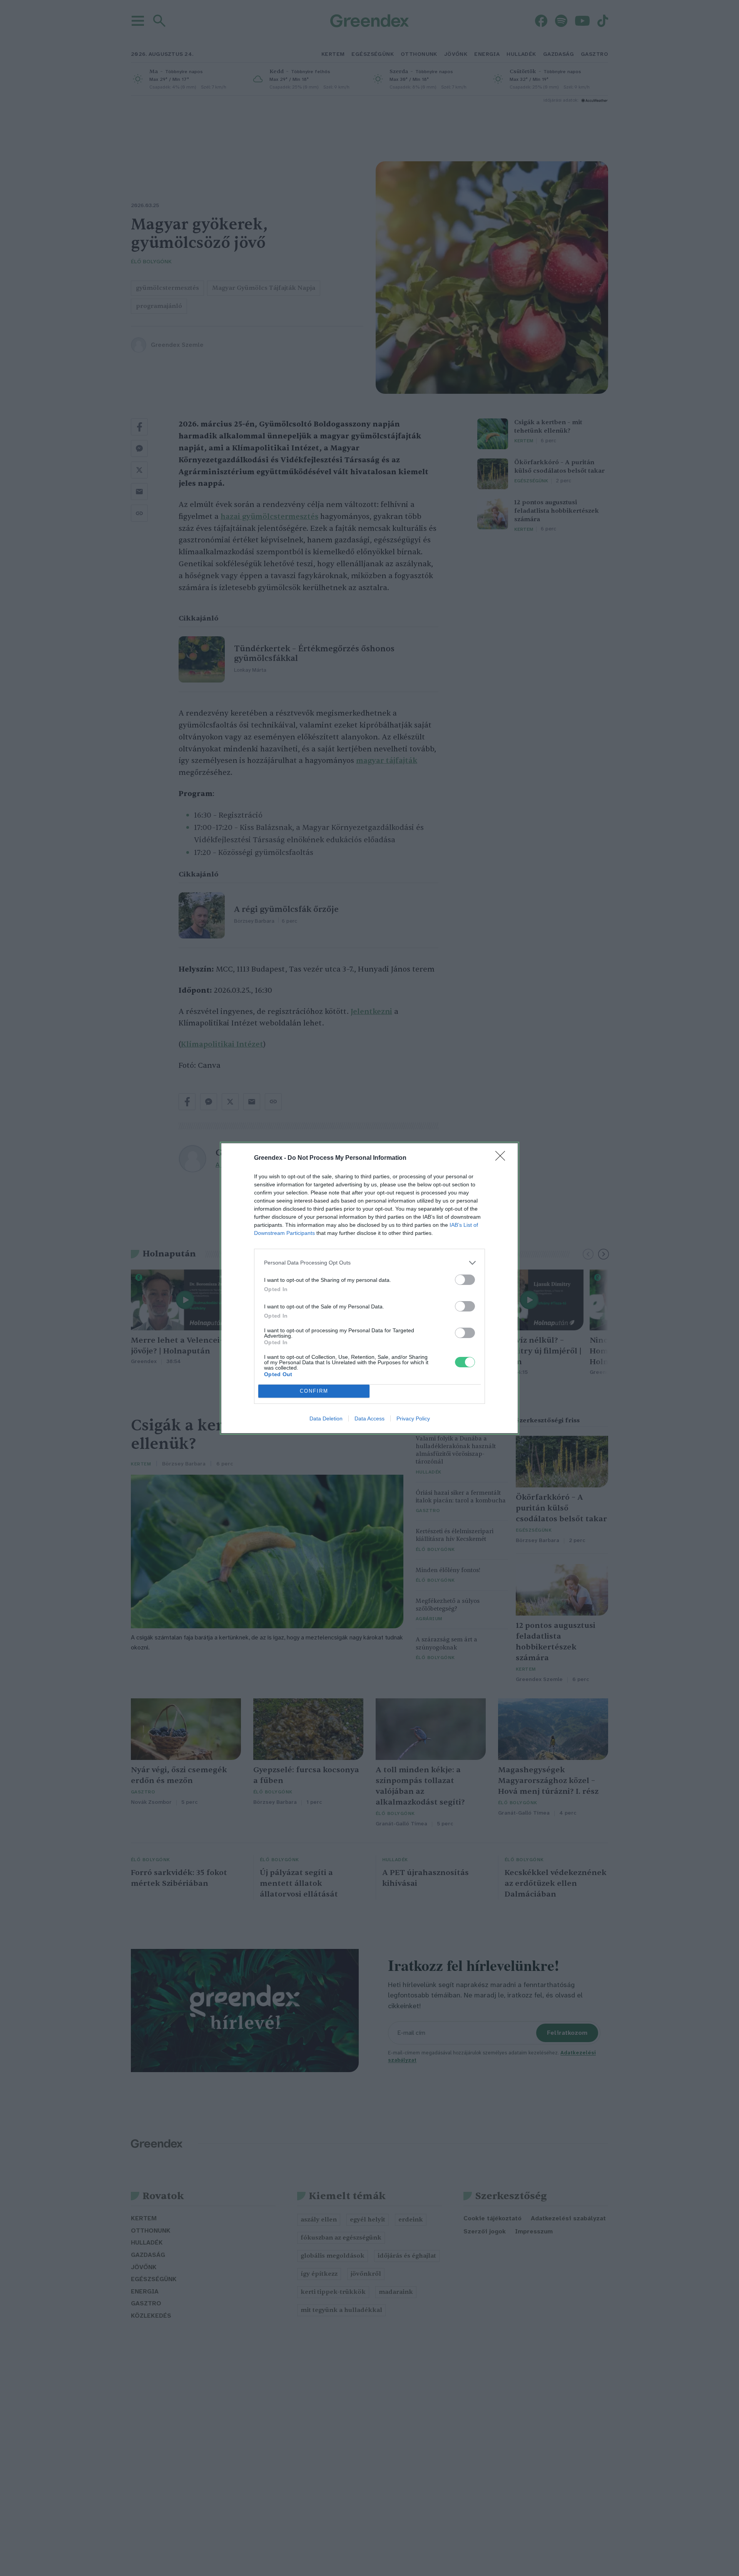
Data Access (369, 1418)
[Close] (503, 1158)
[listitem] (369, 1263)
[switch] (465, 1280)
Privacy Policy (413, 1418)
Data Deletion (326, 1418)
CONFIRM (314, 1391)
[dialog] (369, 1288)
